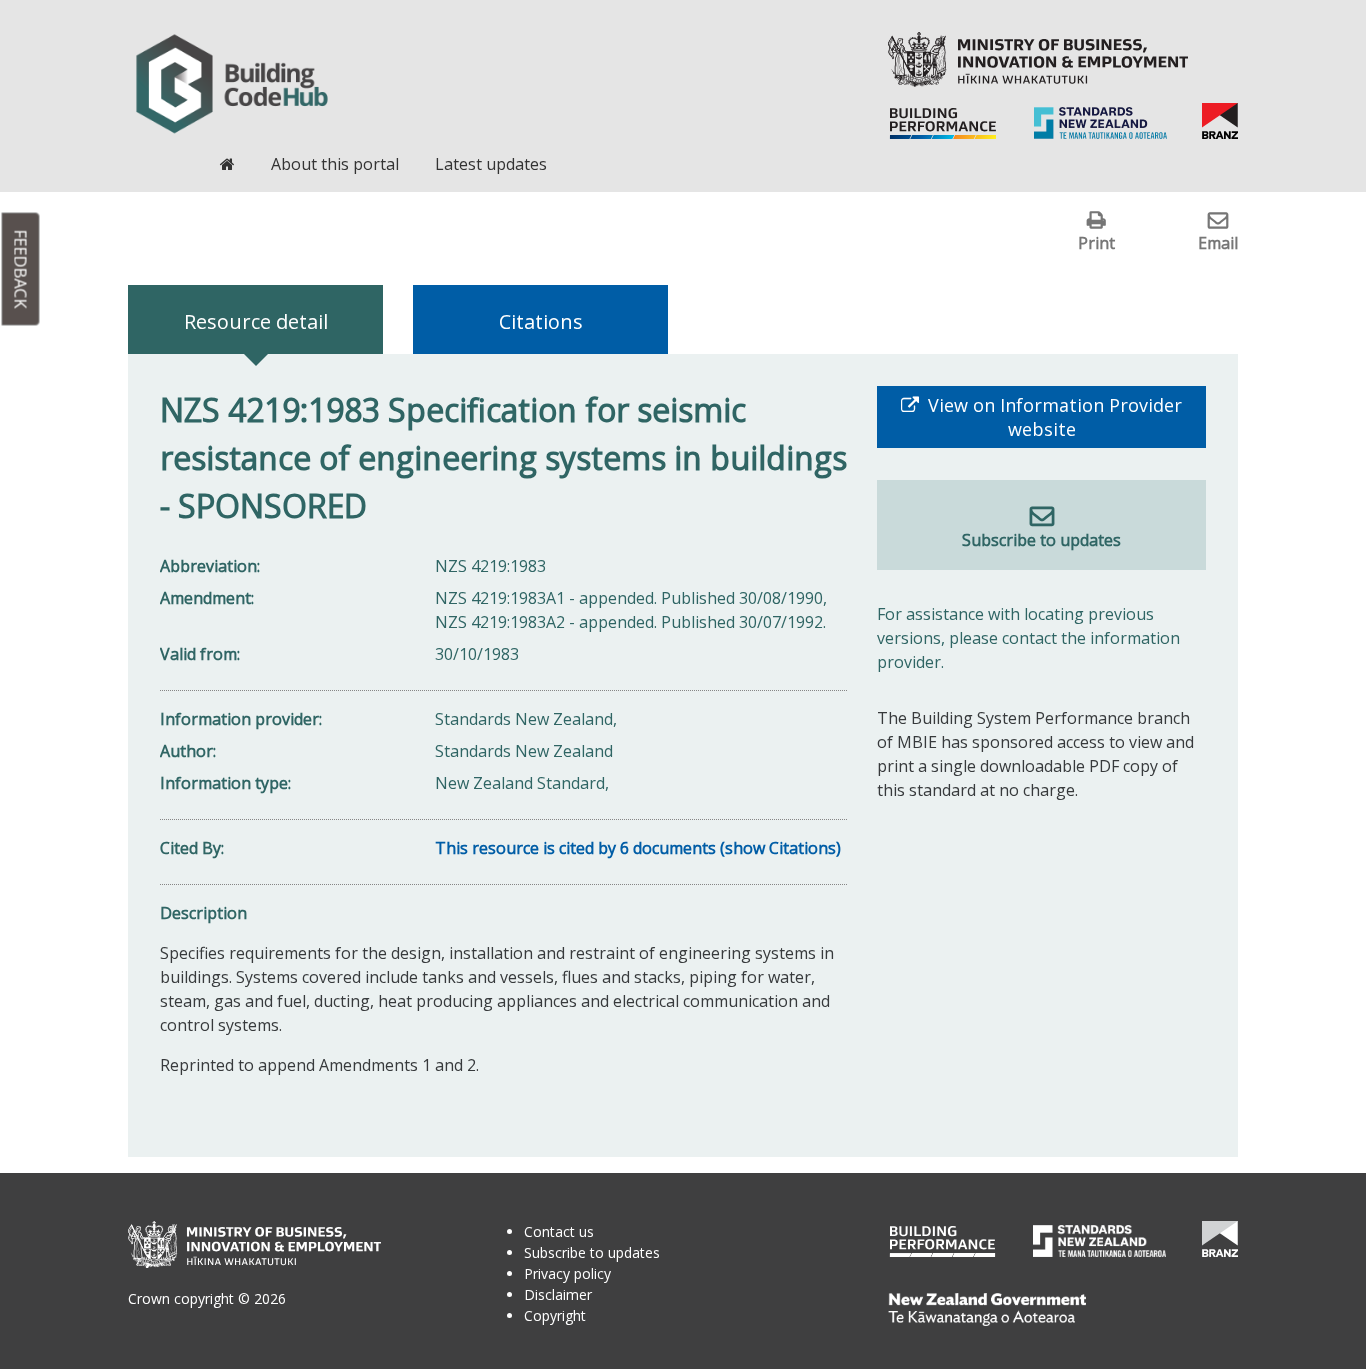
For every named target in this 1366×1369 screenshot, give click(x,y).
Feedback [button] (21, 269)
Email (1218, 242)
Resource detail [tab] (256, 321)
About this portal (335, 164)
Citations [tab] (541, 321)
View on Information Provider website (1052, 417)
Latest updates (491, 164)
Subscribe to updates (1041, 540)
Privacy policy (567, 1273)
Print (1096, 242)
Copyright (555, 1315)
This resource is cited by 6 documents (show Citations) (638, 848)
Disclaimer (558, 1294)
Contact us (559, 1231)
